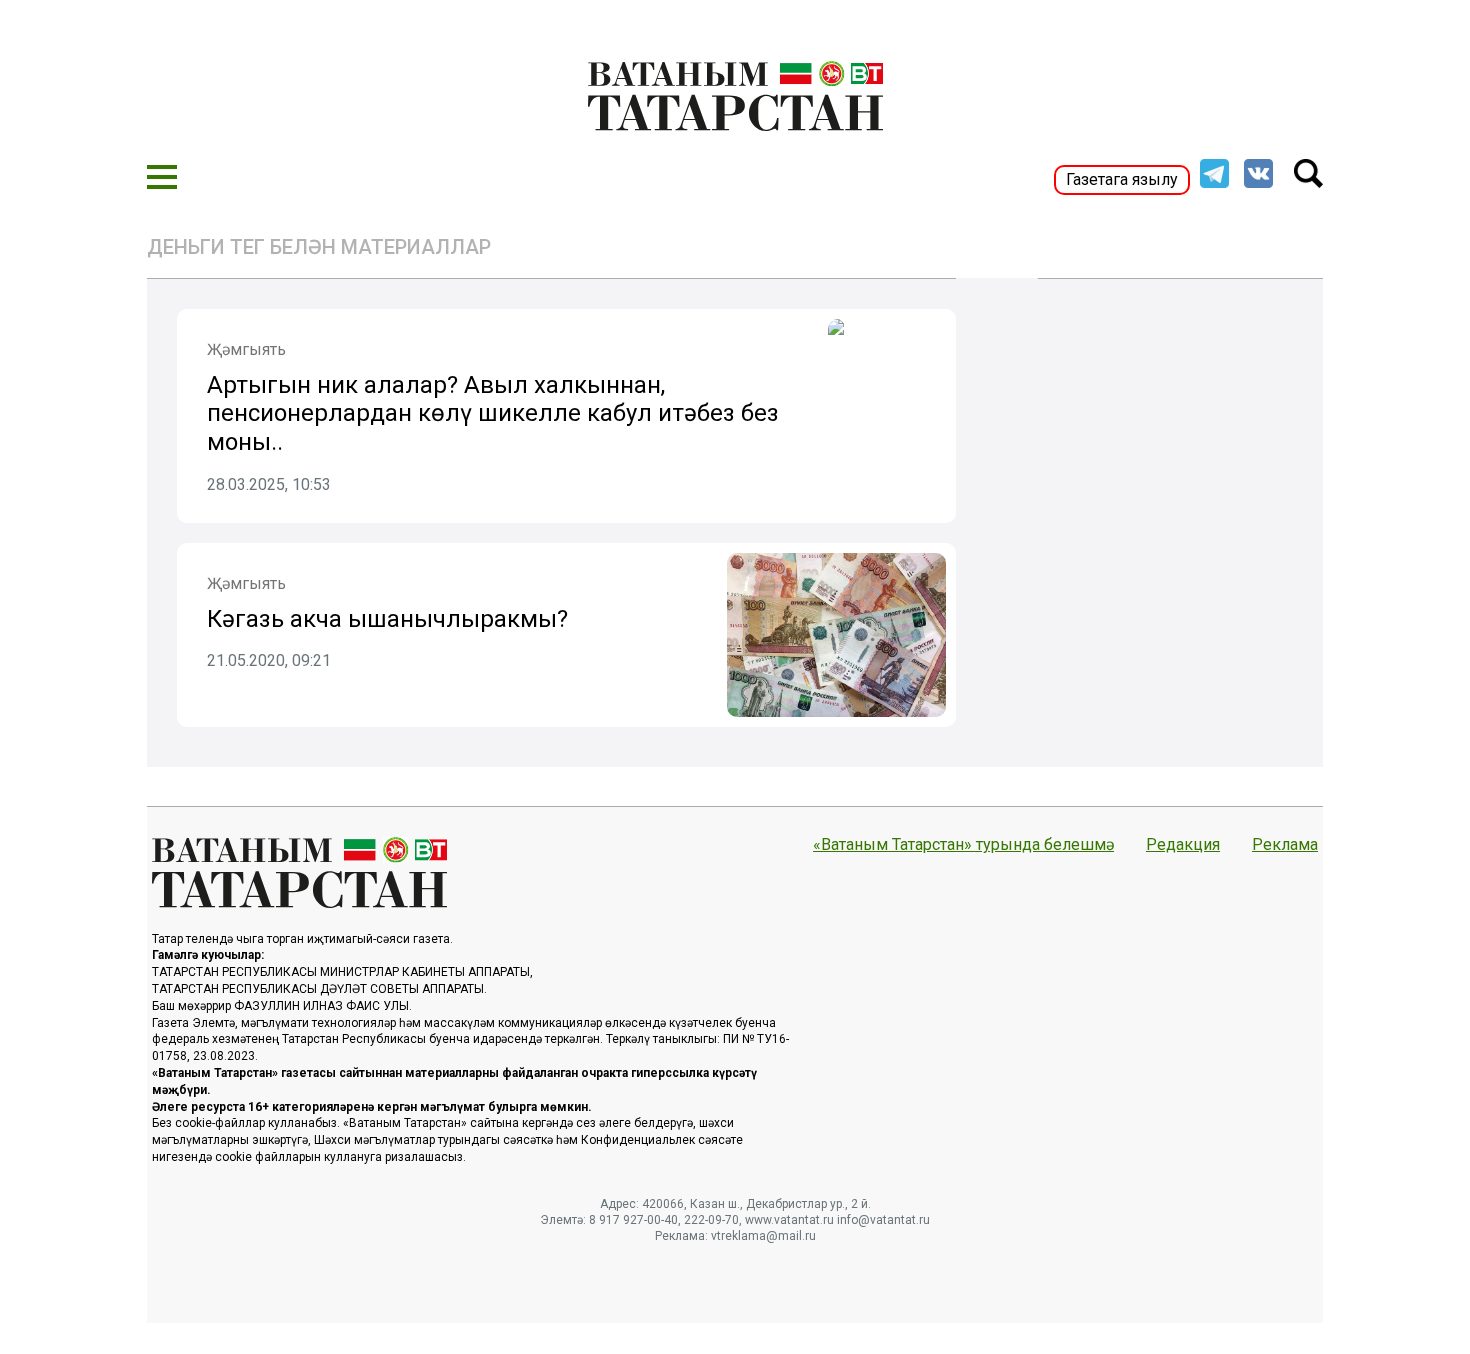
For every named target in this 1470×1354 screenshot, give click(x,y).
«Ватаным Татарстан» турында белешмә (963, 845)
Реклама (1285, 845)
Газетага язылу (1122, 179)
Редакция (1183, 845)
